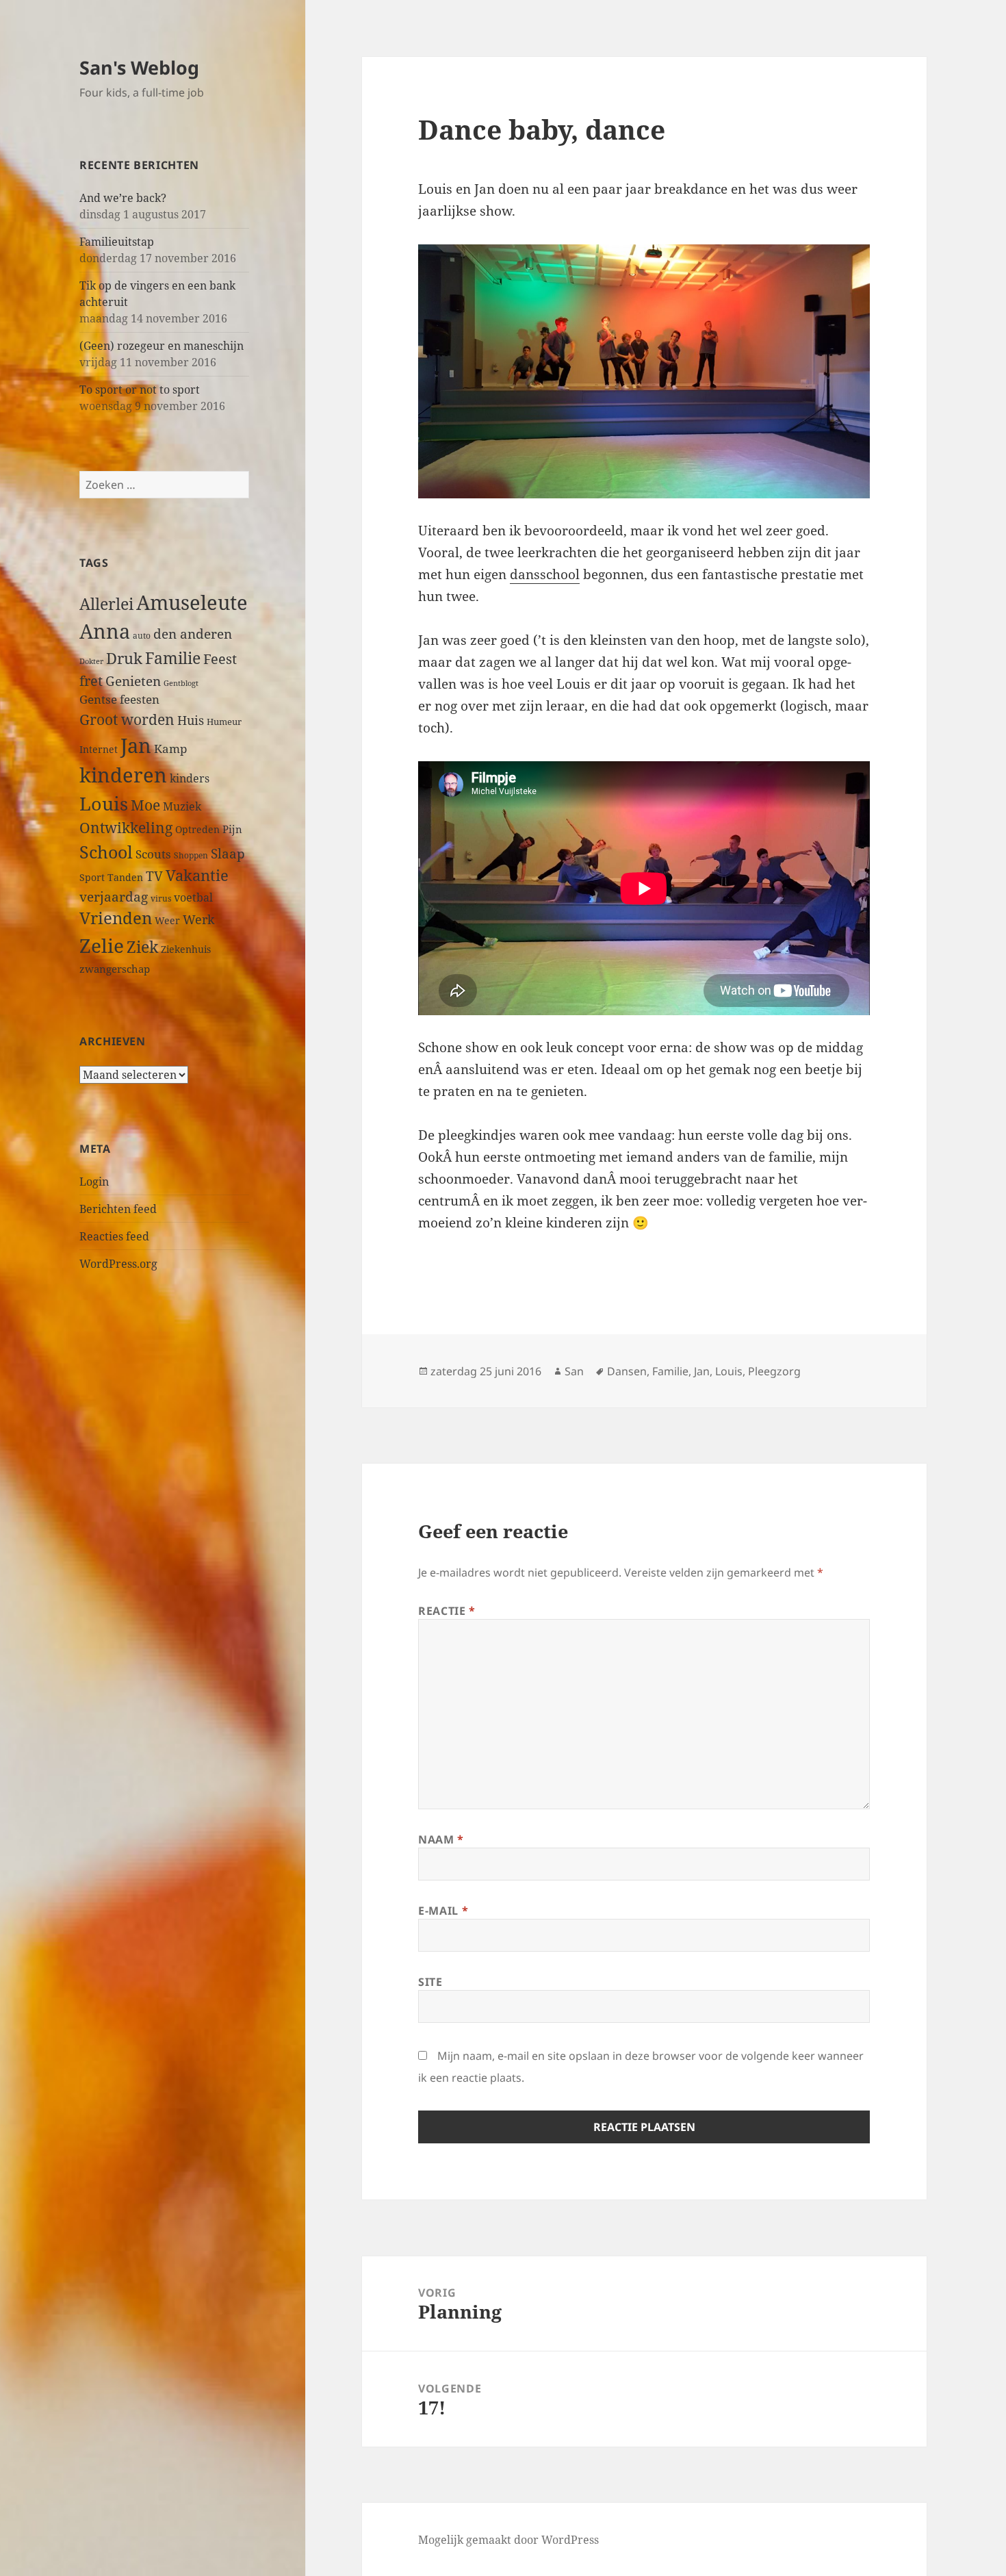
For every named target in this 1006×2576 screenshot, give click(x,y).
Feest (220, 659)
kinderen (123, 775)
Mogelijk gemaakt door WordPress (508, 2540)
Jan (136, 745)
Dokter (91, 661)
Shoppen (191, 855)
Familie (173, 658)
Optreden (197, 829)
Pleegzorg (774, 1371)
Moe (145, 805)
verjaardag (114, 896)
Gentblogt (181, 683)
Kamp (170, 749)
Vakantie (197, 875)
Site (430, 1982)
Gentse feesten (119, 699)
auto (142, 635)
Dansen (627, 1371)
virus (161, 898)
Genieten (133, 681)
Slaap (228, 853)
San (574, 1371)
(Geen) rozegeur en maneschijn (162, 346)
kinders (190, 778)
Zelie (102, 945)
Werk (199, 919)
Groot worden (127, 719)
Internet (99, 749)
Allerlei (106, 604)
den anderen (193, 634)
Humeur (224, 722)
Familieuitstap (117, 242)
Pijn (232, 829)
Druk (124, 658)
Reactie (447, 1611)
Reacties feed (114, 1236)
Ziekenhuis (186, 949)
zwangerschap (115, 969)
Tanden (125, 877)
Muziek (182, 806)
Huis (191, 720)
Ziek (142, 947)
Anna (105, 631)
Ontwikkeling (126, 828)
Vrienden (116, 918)
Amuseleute (192, 602)
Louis (104, 803)
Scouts (153, 854)
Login (94, 1182)
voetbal (193, 897)
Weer (167, 920)
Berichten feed (118, 1209)
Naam (441, 1839)
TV (154, 876)
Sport (92, 877)
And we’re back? (123, 198)
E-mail (443, 1911)
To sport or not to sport (140, 390)
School (106, 852)
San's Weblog (139, 67)
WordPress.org (118, 1264)
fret (91, 680)
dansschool (545, 574)
